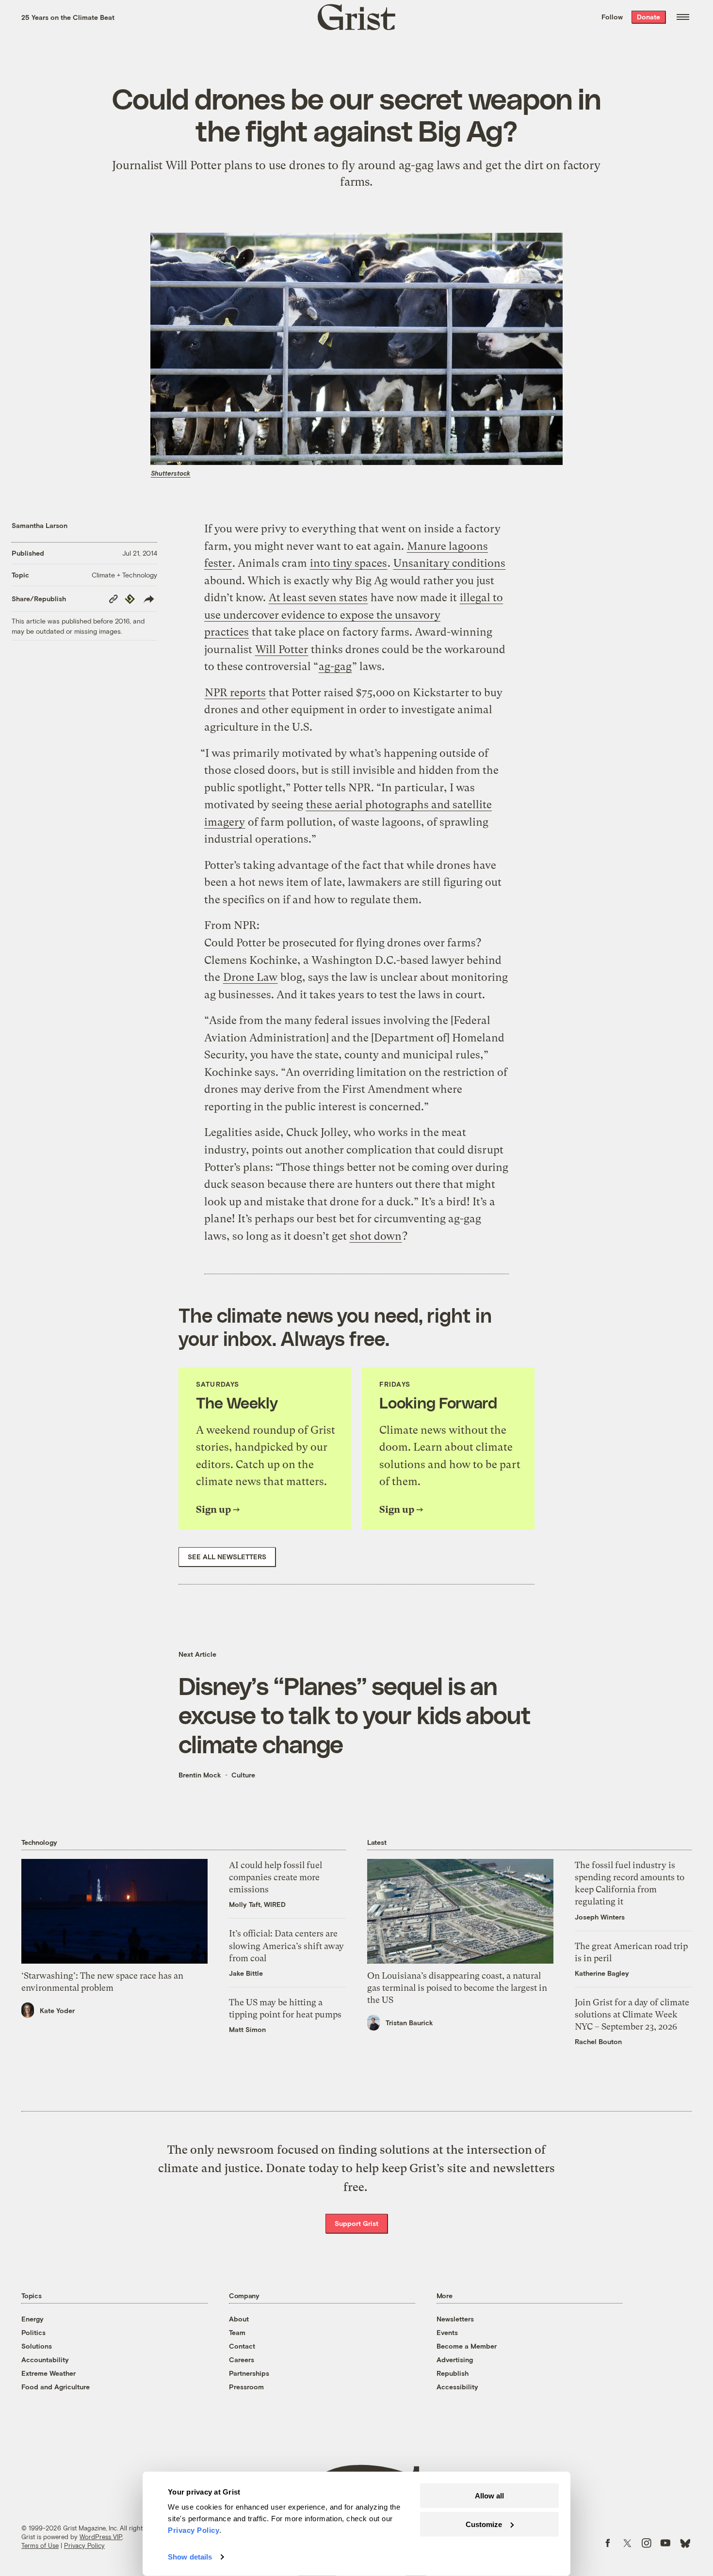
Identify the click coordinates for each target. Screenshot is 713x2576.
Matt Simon (247, 2029)
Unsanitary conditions (449, 563)
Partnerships (249, 2373)
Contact (242, 2346)
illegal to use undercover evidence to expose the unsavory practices (354, 615)
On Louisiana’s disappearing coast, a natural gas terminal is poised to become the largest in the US (457, 1988)
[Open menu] (683, 17)
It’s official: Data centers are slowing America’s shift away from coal (286, 1945)
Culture (243, 1775)
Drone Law (250, 977)
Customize (484, 2524)
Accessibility (457, 2387)
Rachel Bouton (598, 2041)
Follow (612, 17)
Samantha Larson (40, 525)
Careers (242, 2360)
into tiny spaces (348, 563)
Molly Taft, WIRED (257, 1904)
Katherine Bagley (602, 1973)
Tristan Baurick (409, 2023)
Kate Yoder (57, 2010)
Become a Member (467, 2346)
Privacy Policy (84, 2545)
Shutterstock (170, 473)
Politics (33, 2332)
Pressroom (246, 2387)
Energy (32, 2319)
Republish (453, 2373)
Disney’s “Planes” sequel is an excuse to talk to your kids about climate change (355, 1714)
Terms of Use (40, 2545)
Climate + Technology (124, 575)
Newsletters (455, 2319)
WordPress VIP (101, 2537)
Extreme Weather (49, 2373)
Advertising (455, 2360)
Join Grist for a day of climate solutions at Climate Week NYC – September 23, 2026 (632, 2014)
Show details (190, 2557)
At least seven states (318, 598)
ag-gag (335, 666)
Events (447, 2332)
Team (237, 2332)
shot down (376, 1236)
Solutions (37, 2346)
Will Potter (282, 649)
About (239, 2319)
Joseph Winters (600, 1917)
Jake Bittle (246, 1973)
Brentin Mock (200, 1775)
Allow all (489, 2496)
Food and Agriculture (56, 2387)
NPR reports (235, 693)
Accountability (45, 2360)
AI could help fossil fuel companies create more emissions (275, 1877)
